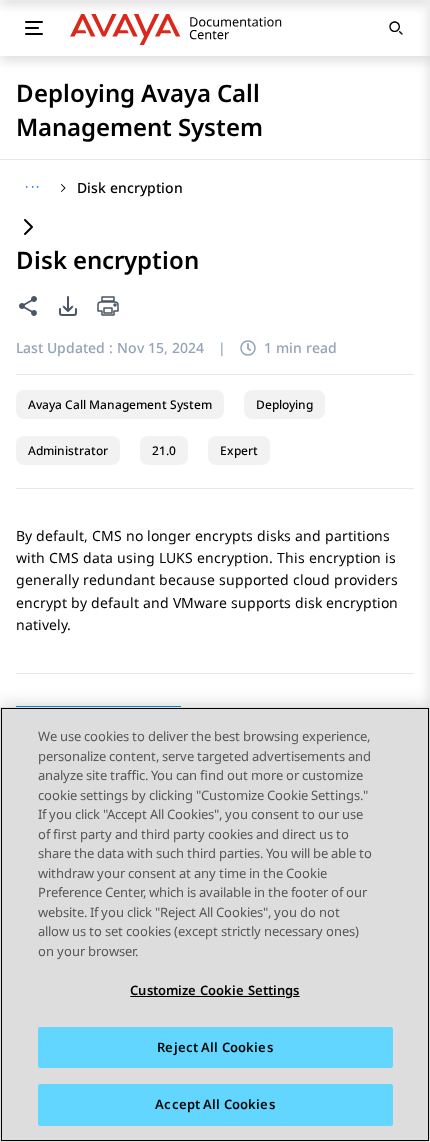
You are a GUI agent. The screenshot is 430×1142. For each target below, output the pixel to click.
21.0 (164, 450)
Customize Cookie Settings (214, 990)
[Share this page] (28, 306)
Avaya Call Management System (120, 404)
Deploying (284, 404)
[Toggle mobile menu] (34, 28)
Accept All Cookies (214, 1104)
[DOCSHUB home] (181, 28)
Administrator (68, 450)
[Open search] (396, 28)
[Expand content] (28, 228)
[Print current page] (108, 307)
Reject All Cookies (214, 1047)
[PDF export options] (68, 306)
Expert (239, 450)
